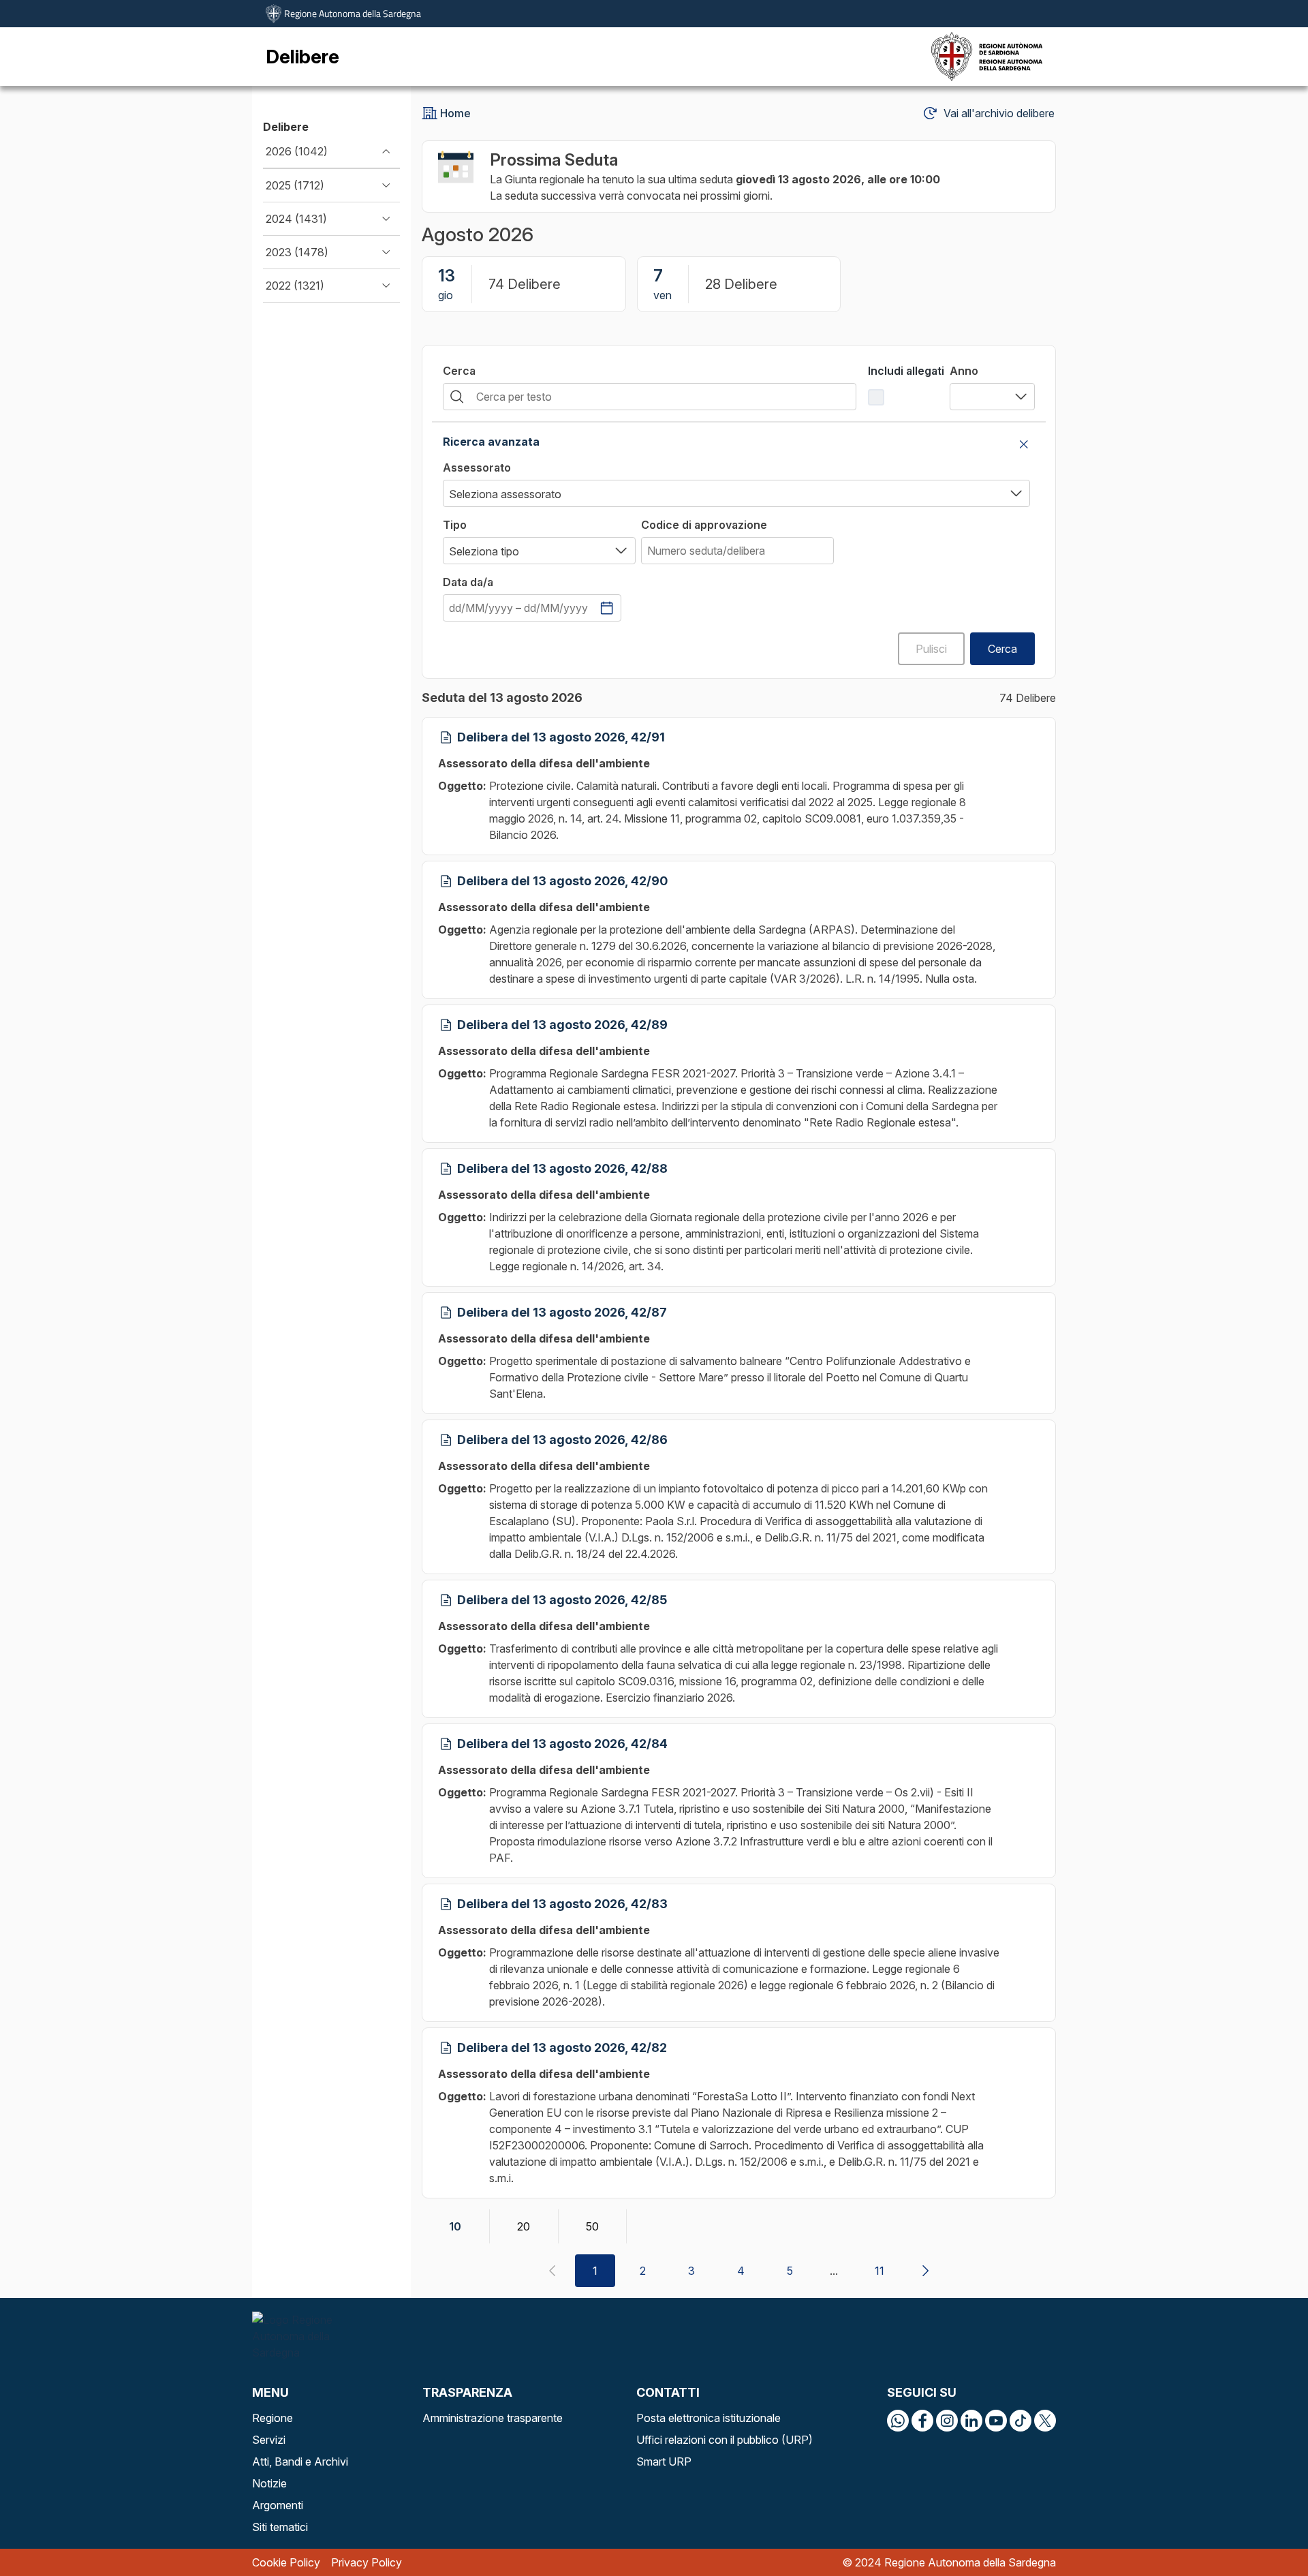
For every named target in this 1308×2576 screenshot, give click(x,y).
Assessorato (477, 467)
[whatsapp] (898, 2421)
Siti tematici (280, 2527)
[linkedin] (971, 2421)
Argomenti (278, 2505)
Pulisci (931, 649)
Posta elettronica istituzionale (708, 2418)
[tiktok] (1021, 2421)
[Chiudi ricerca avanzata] (1024, 444)
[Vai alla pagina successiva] (925, 2271)
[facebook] (922, 2421)
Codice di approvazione (704, 525)
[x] (1045, 2421)
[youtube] (996, 2421)
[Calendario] (607, 608)
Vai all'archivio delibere (999, 113)
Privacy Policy (367, 2562)
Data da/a (468, 582)
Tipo (455, 525)
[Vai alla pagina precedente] (552, 2271)
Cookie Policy (286, 2562)
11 (879, 2271)
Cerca (459, 371)
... (834, 2271)
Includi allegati (906, 371)
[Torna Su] (1263, 2531)
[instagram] (947, 2421)
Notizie (269, 2483)
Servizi (269, 2440)
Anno (964, 371)
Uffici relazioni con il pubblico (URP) (725, 2440)
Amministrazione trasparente (493, 2418)
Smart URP (664, 2462)
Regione (272, 2418)
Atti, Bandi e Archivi (300, 2462)
